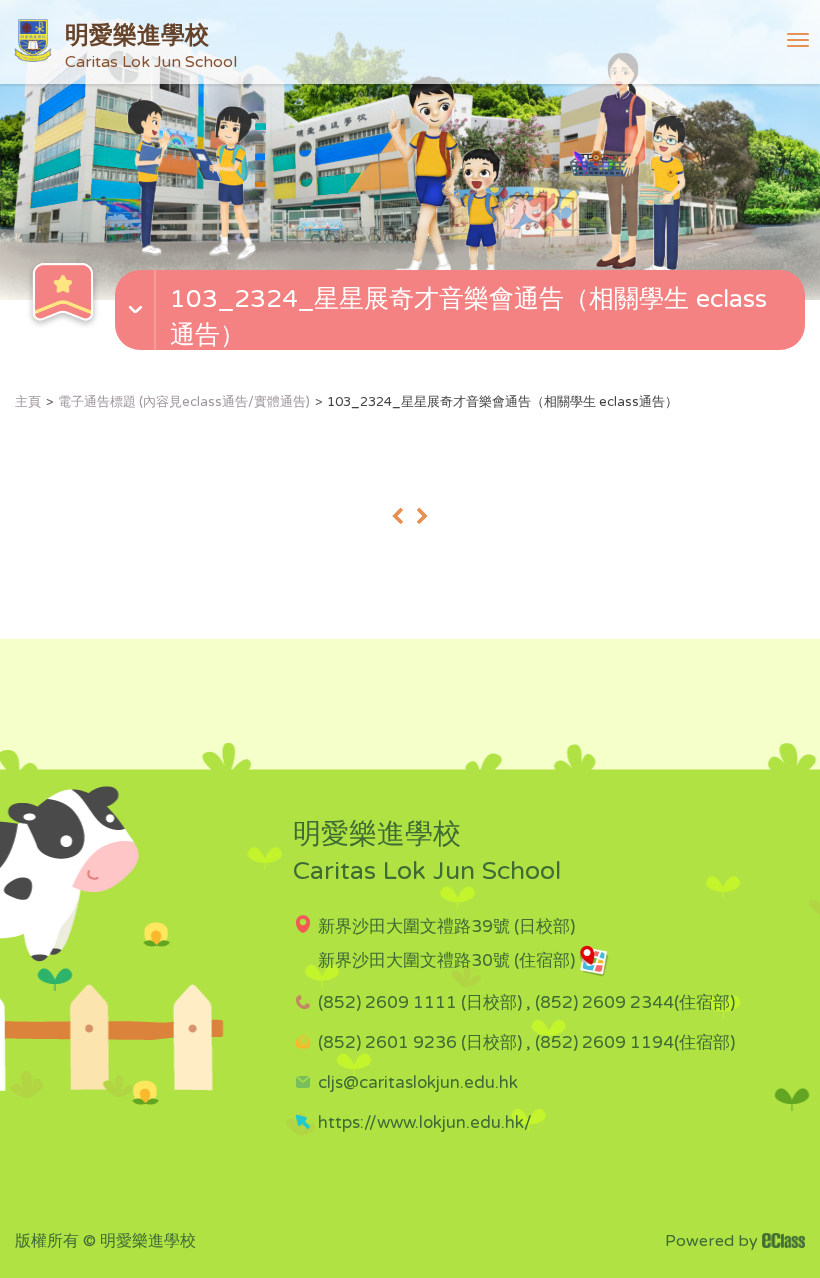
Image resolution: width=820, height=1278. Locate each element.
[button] (462, 338)
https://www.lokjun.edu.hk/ (425, 1122)
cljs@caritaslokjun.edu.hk (418, 1082)
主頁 (28, 402)
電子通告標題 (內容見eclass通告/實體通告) (184, 402)
